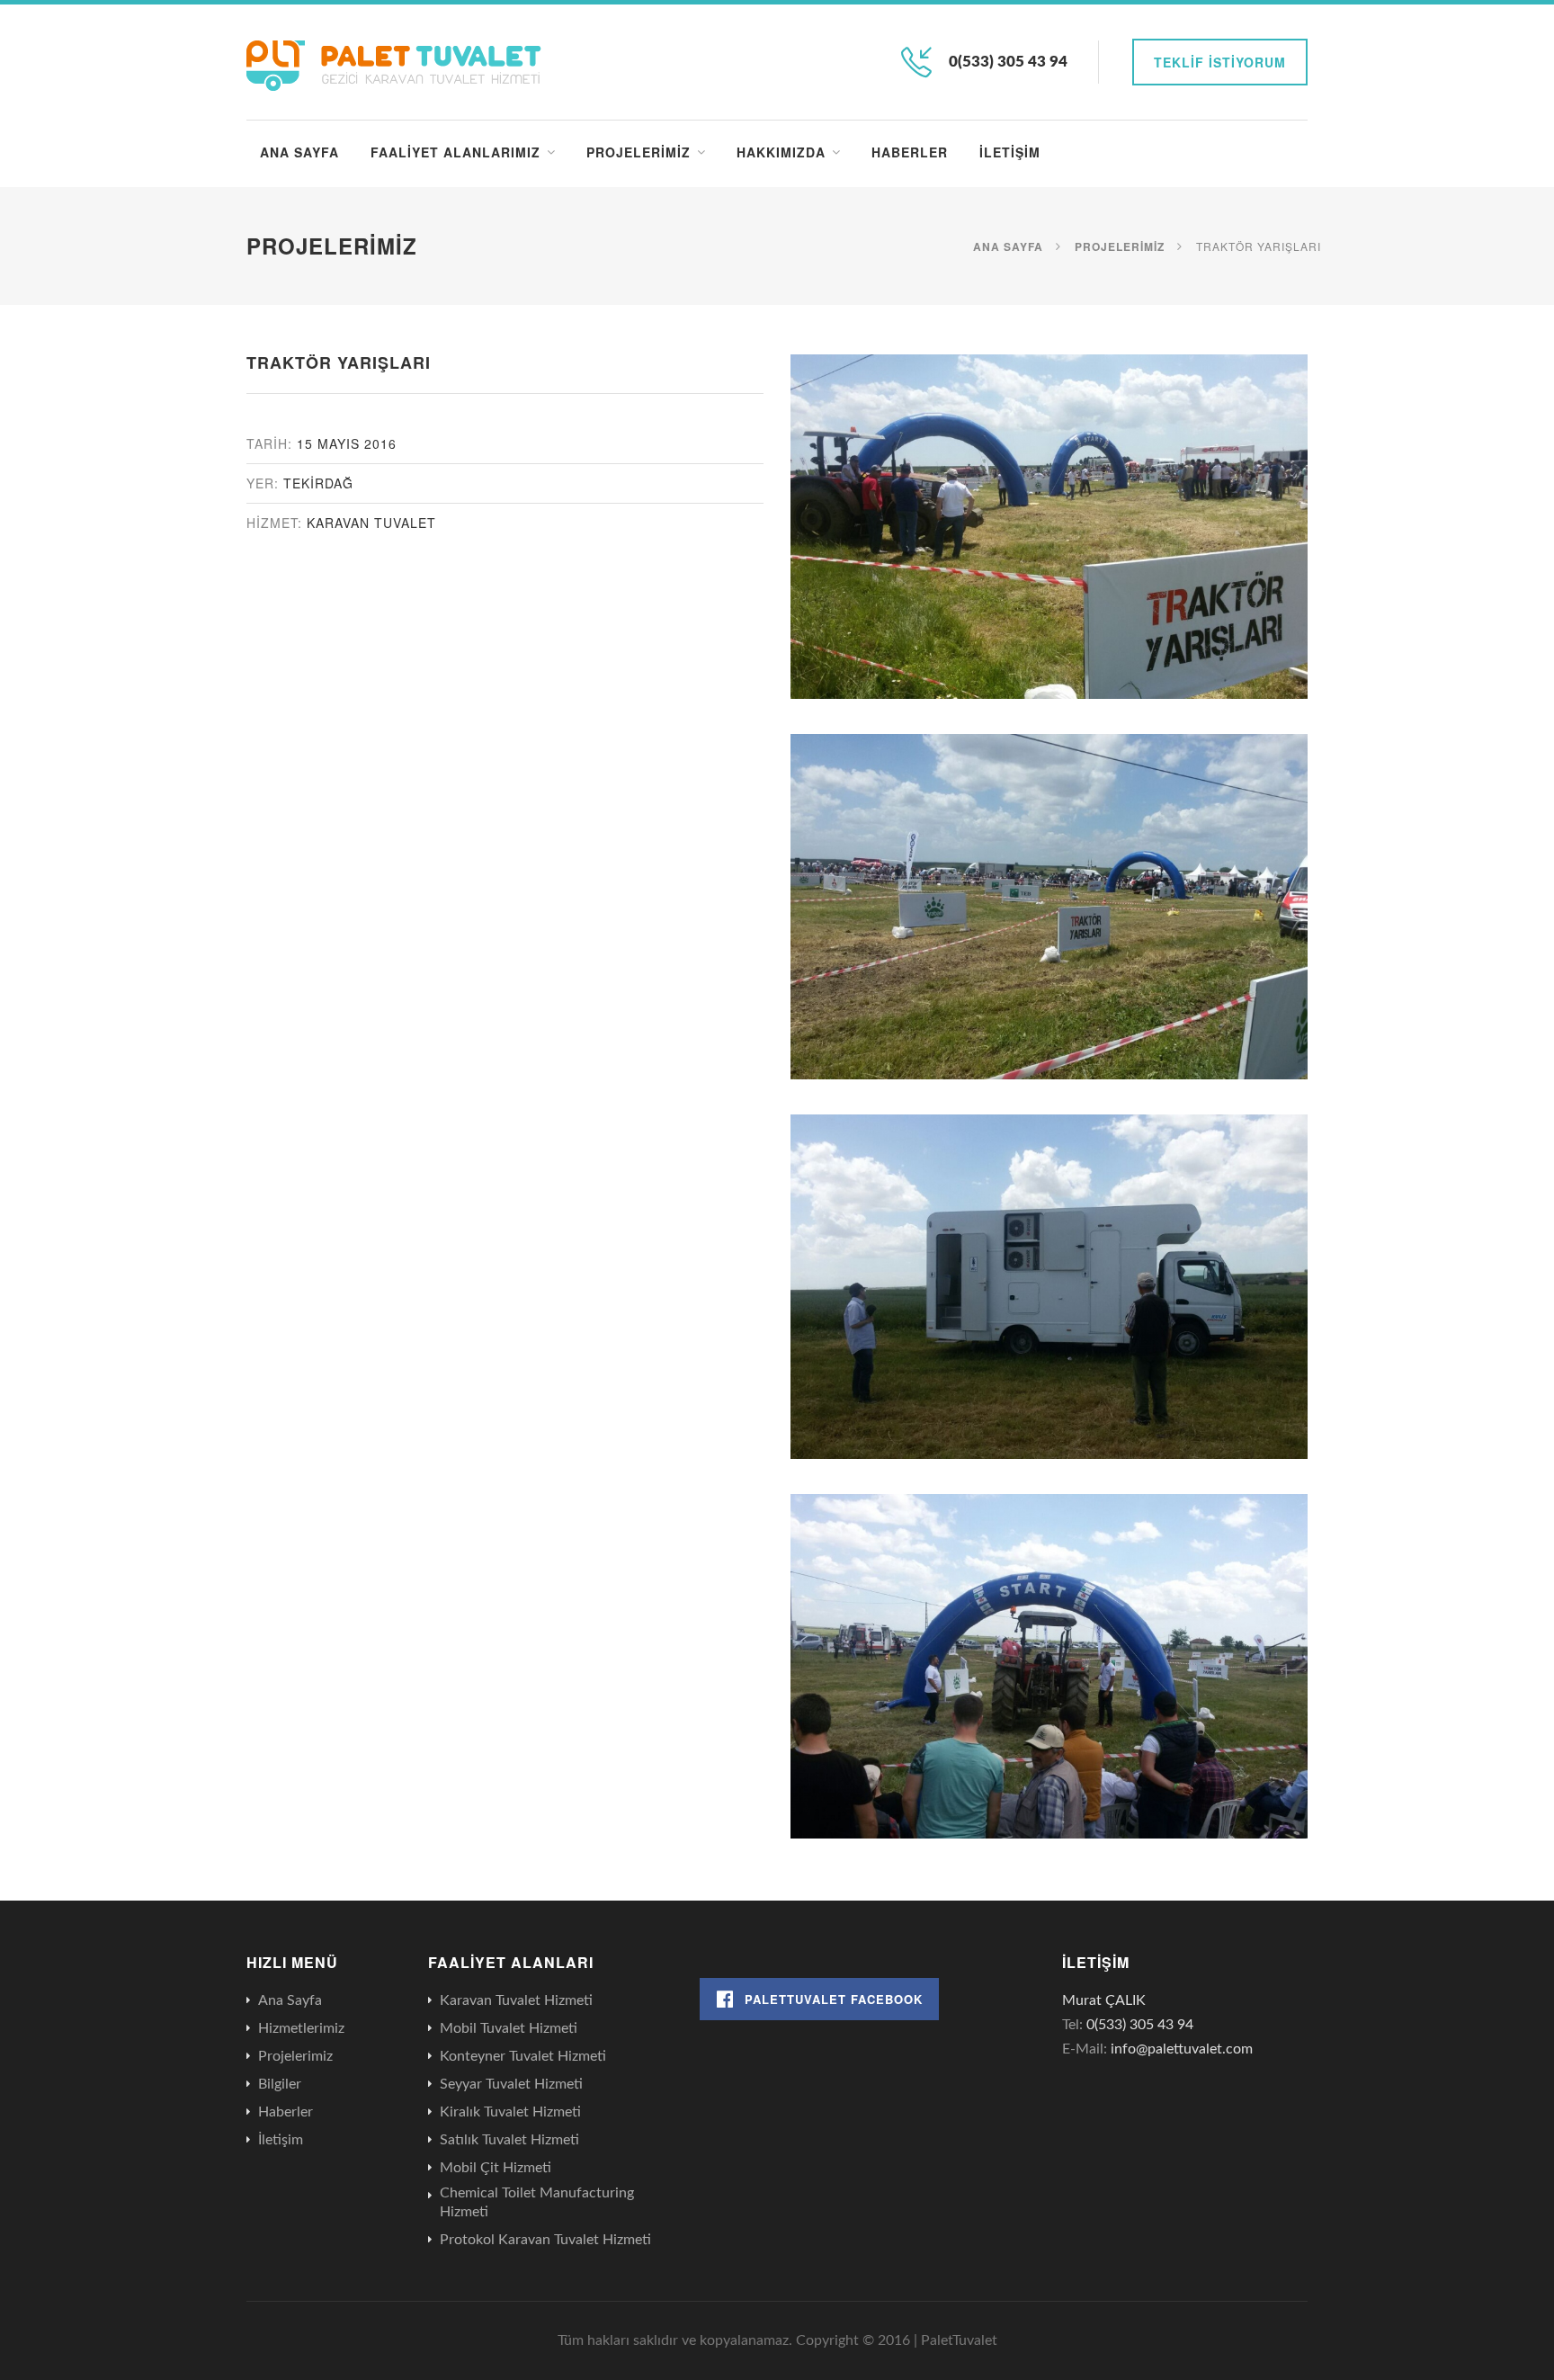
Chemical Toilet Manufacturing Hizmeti (537, 2202)
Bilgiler (280, 2084)
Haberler (910, 152)
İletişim (1010, 152)
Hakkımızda (781, 152)
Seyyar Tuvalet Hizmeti (511, 2084)
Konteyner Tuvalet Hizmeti (523, 2056)
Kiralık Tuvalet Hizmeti (510, 2112)
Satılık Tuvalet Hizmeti (509, 2140)
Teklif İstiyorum (1220, 62)
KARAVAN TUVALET (371, 523)
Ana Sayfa (299, 152)
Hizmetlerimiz (301, 2028)
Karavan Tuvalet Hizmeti (516, 2000)
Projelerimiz (639, 152)
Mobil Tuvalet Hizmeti (509, 2028)
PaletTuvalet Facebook (834, 1999)
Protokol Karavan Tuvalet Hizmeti (545, 2240)
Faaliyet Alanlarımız (455, 152)
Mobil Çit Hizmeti (496, 2168)
